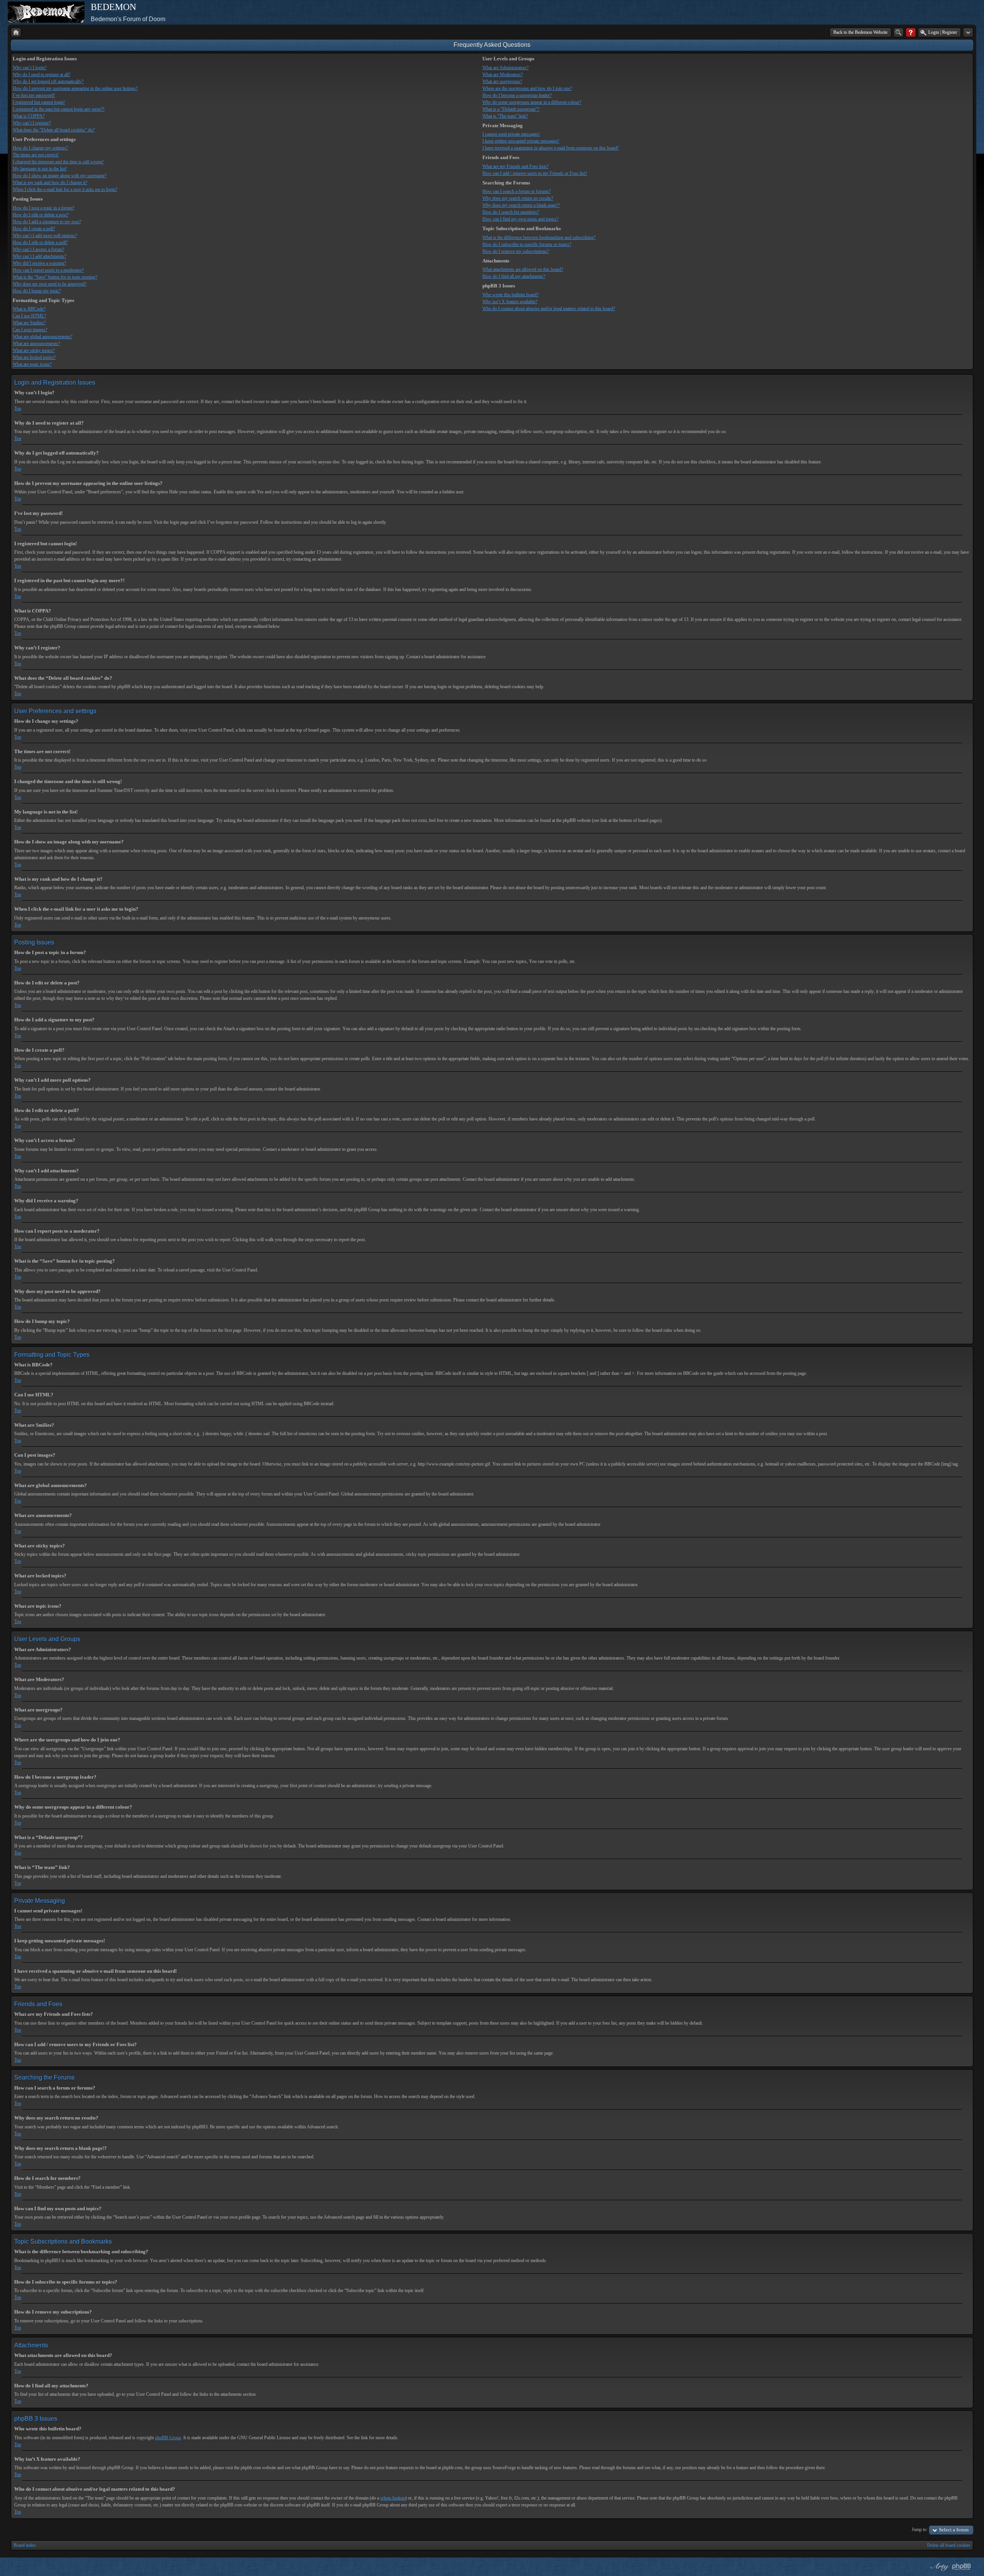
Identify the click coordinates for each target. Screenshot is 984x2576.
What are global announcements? (42, 337)
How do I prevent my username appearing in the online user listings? (75, 88)
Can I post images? (30, 330)
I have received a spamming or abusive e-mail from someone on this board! (551, 148)
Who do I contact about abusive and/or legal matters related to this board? (549, 309)
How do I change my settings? (40, 148)
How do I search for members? (511, 212)
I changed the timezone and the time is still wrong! (58, 162)
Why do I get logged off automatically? (48, 81)
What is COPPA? (29, 116)
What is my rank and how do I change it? (50, 183)
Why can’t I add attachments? (39, 256)
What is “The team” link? (505, 116)
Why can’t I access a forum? (38, 249)
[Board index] (16, 32)
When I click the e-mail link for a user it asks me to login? (65, 189)
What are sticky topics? (34, 350)
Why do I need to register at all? (42, 75)
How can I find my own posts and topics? (520, 219)
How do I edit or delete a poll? (40, 242)
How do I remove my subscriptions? (516, 251)
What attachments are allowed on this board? (523, 269)
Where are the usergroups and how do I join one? (527, 88)
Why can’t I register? (32, 123)
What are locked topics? (34, 357)
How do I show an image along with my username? (60, 176)
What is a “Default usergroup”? (511, 109)
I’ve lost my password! (34, 95)
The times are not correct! (36, 155)
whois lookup (393, 2498)
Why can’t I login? (30, 68)
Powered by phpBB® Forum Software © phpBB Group (962, 2567)
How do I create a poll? (34, 229)
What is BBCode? (29, 309)
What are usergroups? (502, 81)
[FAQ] (911, 32)
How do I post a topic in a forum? (43, 208)
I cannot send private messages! (511, 134)
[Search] (898, 32)
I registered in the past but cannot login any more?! (59, 109)
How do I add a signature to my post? (47, 222)
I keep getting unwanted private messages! (521, 141)
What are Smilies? (29, 323)
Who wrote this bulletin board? (510, 295)
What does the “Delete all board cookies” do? (54, 130)
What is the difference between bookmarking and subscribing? (539, 237)
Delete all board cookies (949, 2545)
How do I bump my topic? (37, 291)
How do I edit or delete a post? (41, 215)
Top (18, 408)
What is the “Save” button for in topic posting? (55, 277)
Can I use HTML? (29, 316)
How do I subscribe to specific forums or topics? (527, 244)
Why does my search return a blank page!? (521, 205)
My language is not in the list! (40, 169)
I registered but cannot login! (39, 102)
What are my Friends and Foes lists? (515, 166)
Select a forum (954, 2530)
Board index (25, 2545)
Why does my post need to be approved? (50, 284)
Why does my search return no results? (518, 198)
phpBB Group (168, 2438)
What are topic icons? (32, 364)
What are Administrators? (505, 68)
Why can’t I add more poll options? (45, 236)
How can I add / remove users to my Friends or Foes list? (535, 173)
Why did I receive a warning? (39, 263)
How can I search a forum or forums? (517, 191)
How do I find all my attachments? (514, 276)
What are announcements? (36, 344)
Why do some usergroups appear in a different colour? (532, 102)
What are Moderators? (503, 75)
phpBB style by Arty (939, 2567)
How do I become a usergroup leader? (517, 95)
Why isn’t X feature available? (510, 302)
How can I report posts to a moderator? (48, 270)
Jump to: (920, 2530)
